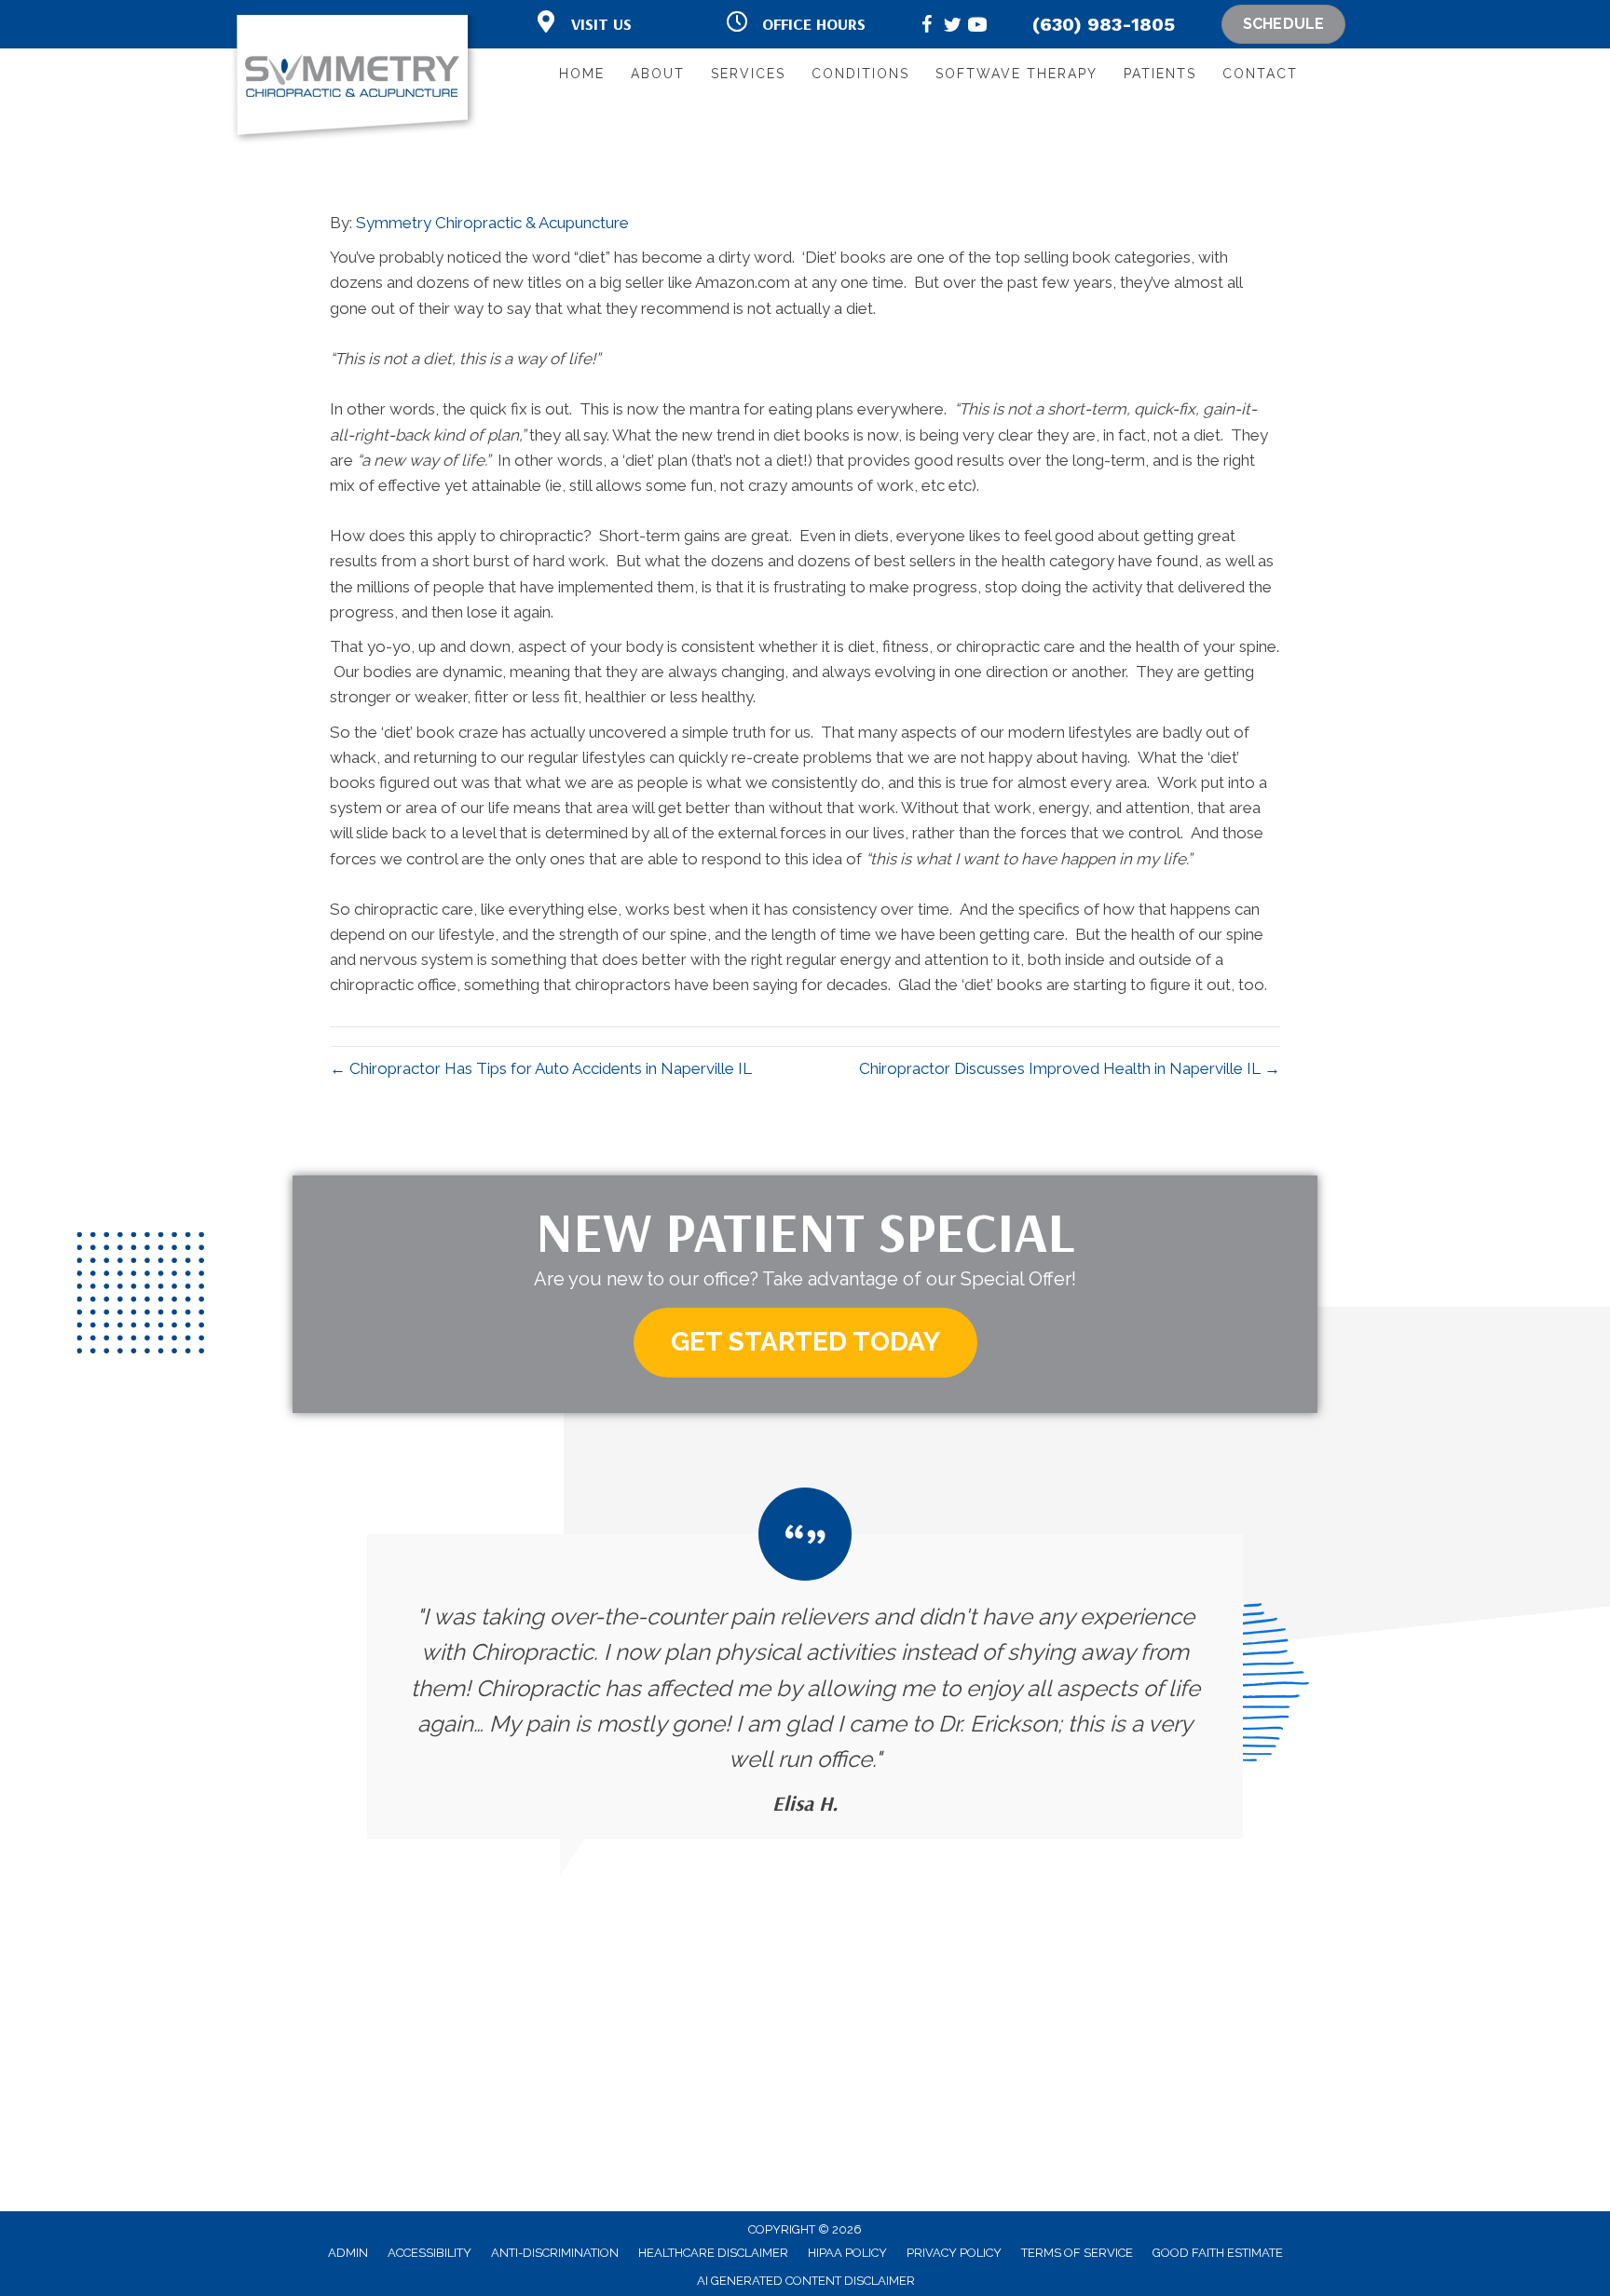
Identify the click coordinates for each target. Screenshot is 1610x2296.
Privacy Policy (954, 2253)
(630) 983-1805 (1104, 24)
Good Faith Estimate (1218, 2253)
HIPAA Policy (847, 2253)
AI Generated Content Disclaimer (806, 2281)
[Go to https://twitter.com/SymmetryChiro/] (952, 27)
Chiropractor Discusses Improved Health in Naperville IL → (1070, 1068)
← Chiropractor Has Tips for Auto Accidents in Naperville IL (541, 1068)
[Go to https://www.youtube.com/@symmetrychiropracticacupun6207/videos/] (977, 27)
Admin (348, 2253)
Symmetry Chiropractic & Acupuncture (492, 223)
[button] (805, 1343)
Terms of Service (1077, 2253)
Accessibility (430, 2253)
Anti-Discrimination (555, 2253)
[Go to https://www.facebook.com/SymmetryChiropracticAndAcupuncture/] (927, 27)
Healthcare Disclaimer (713, 2253)
